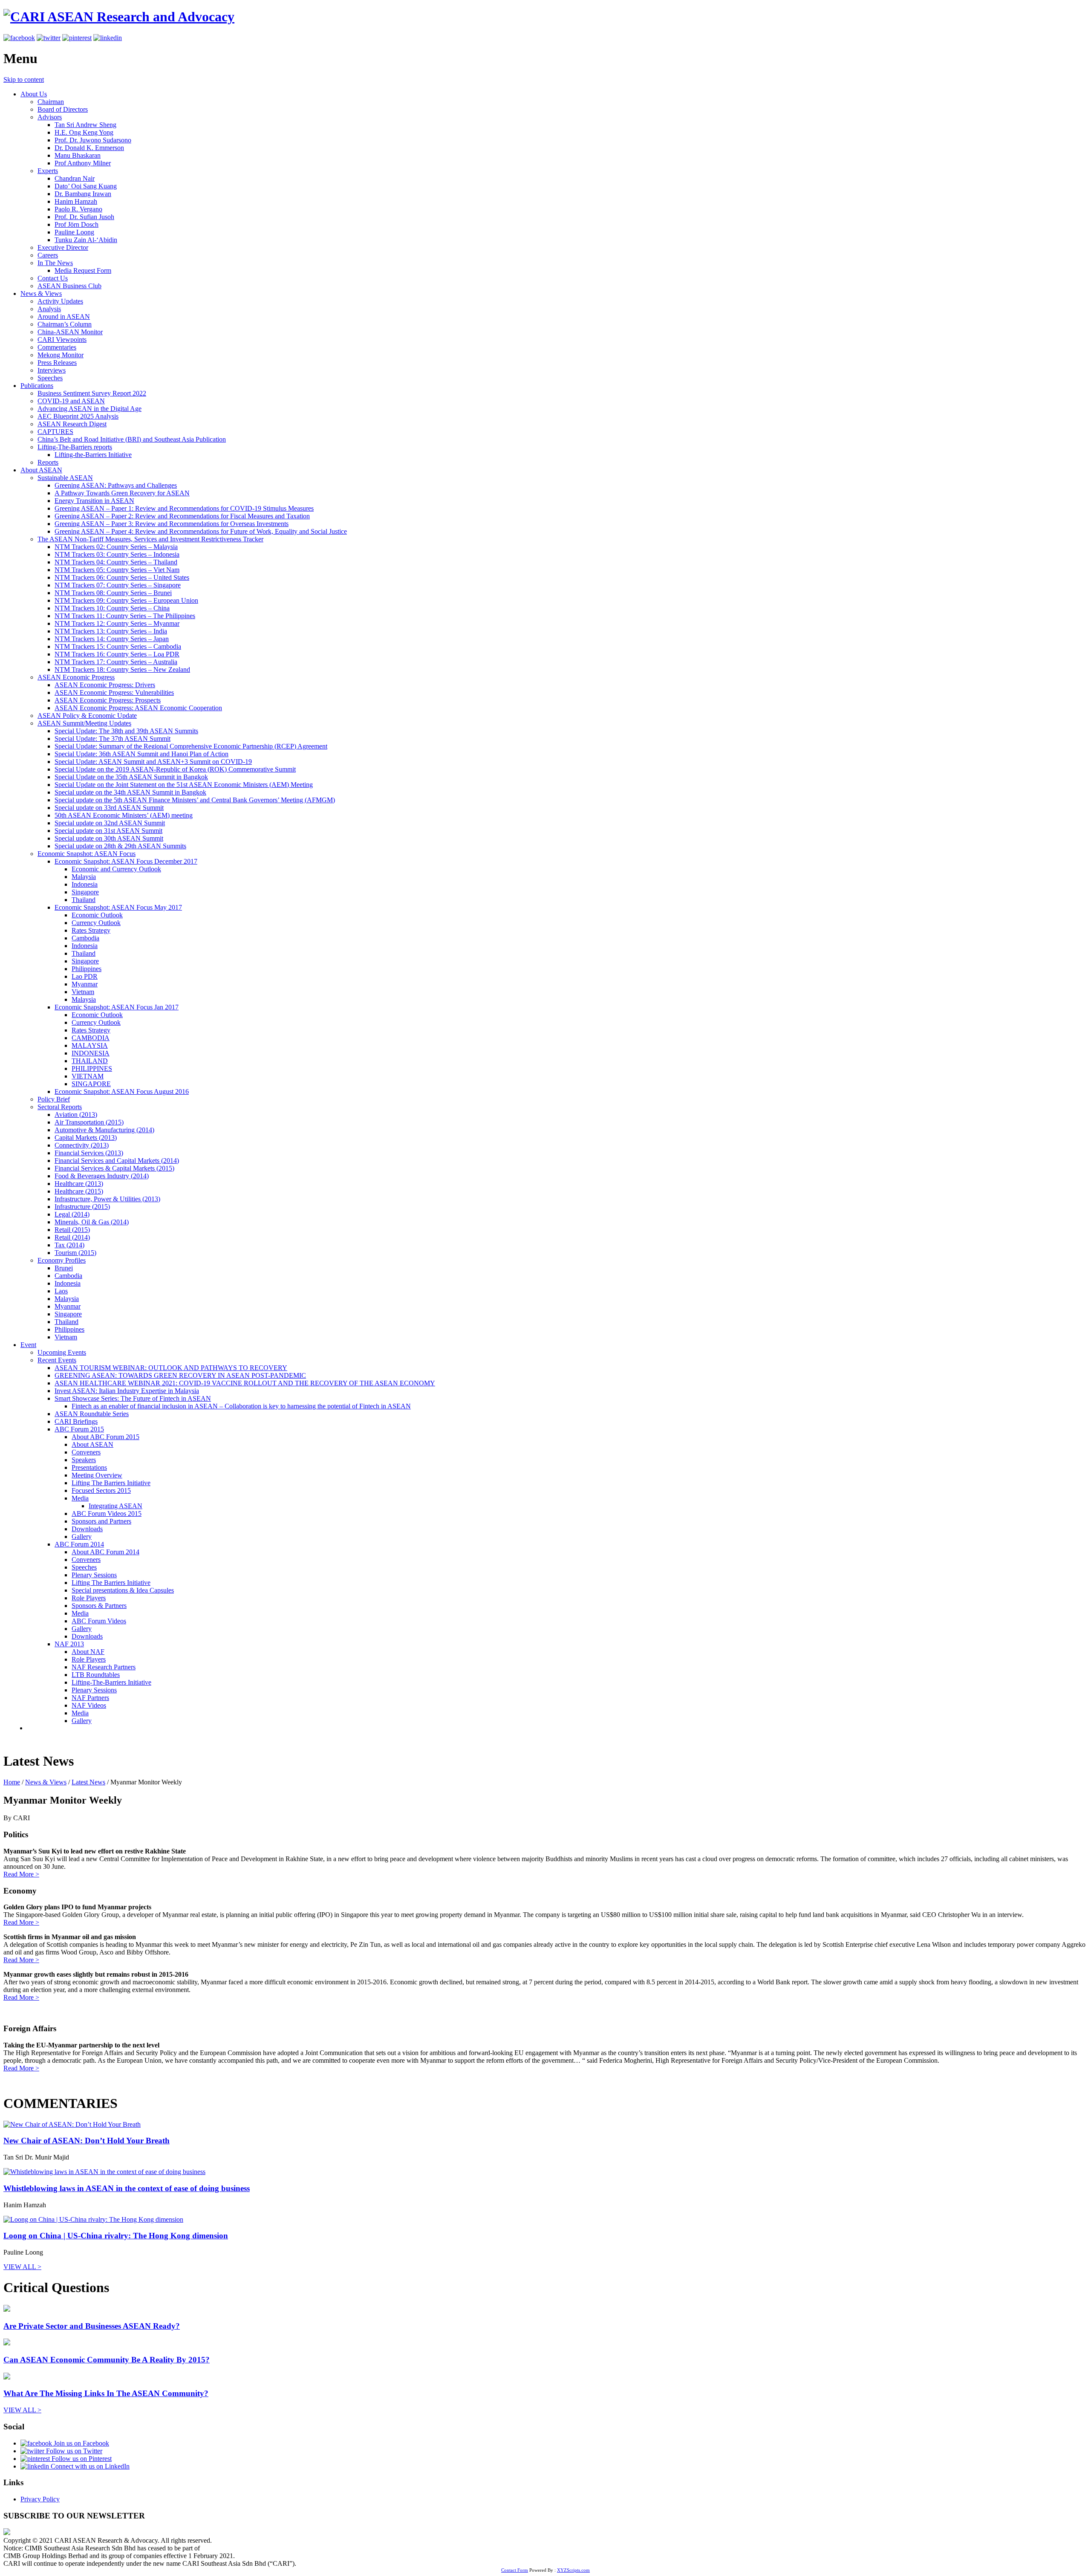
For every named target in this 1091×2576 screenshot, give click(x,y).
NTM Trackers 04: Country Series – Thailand (116, 562)
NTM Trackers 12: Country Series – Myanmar (117, 623)
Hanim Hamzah (76, 201)
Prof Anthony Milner (83, 163)
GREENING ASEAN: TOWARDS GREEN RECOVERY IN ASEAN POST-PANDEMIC (180, 1375)
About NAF (88, 1652)
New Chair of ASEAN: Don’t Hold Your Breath (87, 2141)
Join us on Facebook (81, 2443)
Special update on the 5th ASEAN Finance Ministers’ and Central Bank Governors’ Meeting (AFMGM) (195, 800)
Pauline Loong (74, 232)
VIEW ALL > (22, 2267)
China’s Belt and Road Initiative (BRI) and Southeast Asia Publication (132, 439)
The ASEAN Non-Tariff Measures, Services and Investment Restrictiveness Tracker (150, 539)
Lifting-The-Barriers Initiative (111, 1682)
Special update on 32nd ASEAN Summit (110, 823)
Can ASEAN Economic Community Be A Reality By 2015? (107, 2360)
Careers (48, 255)
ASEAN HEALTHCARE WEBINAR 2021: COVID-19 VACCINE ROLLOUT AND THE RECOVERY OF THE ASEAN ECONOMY (245, 1383)
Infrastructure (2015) (82, 1207)
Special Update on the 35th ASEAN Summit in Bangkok (131, 777)
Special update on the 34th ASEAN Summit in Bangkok (130, 792)
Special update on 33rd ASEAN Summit (109, 808)
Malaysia (84, 877)
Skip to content (24, 80)
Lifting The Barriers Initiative (111, 1483)
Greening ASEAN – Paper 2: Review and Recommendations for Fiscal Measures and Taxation (182, 516)
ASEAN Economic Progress (76, 677)
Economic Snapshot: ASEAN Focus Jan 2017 (117, 1007)
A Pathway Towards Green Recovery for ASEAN (122, 493)
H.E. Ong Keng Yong (84, 132)
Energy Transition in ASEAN (94, 501)
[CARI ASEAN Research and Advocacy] (119, 17)
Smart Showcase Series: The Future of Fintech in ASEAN (133, 1398)
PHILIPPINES (92, 1068)
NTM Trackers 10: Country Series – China (112, 608)
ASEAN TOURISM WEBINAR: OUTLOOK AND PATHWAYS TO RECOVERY (171, 1368)
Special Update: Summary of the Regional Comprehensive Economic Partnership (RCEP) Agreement (191, 746)
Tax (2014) (69, 1245)
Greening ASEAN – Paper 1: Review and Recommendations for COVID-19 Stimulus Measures (184, 508)
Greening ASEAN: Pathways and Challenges (116, 485)
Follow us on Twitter (73, 2451)
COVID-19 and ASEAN (71, 401)
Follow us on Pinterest (81, 2459)
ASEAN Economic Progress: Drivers (105, 685)
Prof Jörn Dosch (76, 224)
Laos (61, 1291)
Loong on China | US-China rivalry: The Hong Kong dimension (116, 2236)
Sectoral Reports (60, 1107)
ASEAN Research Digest (72, 424)
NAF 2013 (69, 1644)
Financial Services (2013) (89, 1153)
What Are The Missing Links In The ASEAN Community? (106, 2393)
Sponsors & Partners (99, 1606)
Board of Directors (63, 109)
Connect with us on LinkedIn (89, 2466)
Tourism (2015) (75, 1253)
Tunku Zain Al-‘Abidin (86, 240)
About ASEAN (41, 470)
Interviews (52, 370)
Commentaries (57, 347)
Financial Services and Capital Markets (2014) (117, 1161)
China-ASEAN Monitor (70, 332)
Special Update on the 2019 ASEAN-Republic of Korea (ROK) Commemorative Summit (175, 769)
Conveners (86, 1452)
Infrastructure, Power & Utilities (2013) (107, 1199)
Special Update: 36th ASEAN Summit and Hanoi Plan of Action (141, 754)
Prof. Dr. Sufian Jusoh (84, 217)
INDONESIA (91, 1053)
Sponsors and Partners (101, 1521)
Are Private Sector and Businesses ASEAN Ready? (92, 2326)
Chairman (51, 102)
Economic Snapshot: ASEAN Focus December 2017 (126, 861)
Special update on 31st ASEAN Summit (108, 831)
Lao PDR (85, 976)
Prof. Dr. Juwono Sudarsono (93, 140)
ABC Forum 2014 (79, 1544)
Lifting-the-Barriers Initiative (93, 455)
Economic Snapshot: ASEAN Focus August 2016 (122, 1091)
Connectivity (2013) (82, 1145)
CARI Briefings (76, 1421)
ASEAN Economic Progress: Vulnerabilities (114, 692)
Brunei (64, 1268)
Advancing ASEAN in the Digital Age (89, 409)
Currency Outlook (96, 923)
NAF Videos (89, 1705)
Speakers (84, 1460)
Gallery (82, 1537)
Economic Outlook (97, 915)
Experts (48, 171)
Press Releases (57, 363)
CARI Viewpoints (62, 340)
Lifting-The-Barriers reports (75, 447)
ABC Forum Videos (99, 1621)
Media (80, 1498)
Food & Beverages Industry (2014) (102, 1176)
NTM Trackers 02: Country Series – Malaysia (116, 547)
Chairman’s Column (65, 324)
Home (12, 1782)
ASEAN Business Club (69, 286)
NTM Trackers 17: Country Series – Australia (116, 662)
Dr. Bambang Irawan (83, 194)
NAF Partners (90, 1698)
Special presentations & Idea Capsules (123, 1590)
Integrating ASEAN (115, 1506)
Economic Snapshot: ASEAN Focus (87, 854)
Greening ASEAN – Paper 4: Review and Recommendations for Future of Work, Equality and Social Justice (201, 531)
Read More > (21, 1874)
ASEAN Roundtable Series (92, 1414)
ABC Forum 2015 (79, 1429)
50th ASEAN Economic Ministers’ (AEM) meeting (124, 815)
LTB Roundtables (96, 1675)
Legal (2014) (72, 1214)
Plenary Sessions (94, 1575)
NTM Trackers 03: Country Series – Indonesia (117, 554)
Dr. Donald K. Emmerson (89, 148)
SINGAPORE (91, 1084)
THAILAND (90, 1061)
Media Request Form (83, 270)
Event (28, 1345)
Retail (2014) (72, 1237)
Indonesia (85, 884)
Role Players (89, 1598)
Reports (48, 462)
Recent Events (57, 1360)
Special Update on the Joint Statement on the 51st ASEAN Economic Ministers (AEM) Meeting (184, 785)
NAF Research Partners (104, 1667)
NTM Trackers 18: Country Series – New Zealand (122, 669)
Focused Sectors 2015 (101, 1490)
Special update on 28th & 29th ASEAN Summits (120, 846)
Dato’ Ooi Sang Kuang (86, 186)
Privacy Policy (40, 2499)
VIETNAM (88, 1076)
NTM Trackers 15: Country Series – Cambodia (118, 646)
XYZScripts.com (573, 2570)
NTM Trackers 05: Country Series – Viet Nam (117, 570)
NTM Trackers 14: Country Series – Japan (112, 639)
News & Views (41, 293)
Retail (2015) (72, 1230)
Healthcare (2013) (79, 1184)
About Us (34, 94)
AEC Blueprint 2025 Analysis (78, 416)
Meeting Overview (97, 1475)
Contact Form (515, 2570)
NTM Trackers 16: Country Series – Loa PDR (117, 654)
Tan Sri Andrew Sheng (85, 125)
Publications (37, 386)
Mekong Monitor (61, 355)
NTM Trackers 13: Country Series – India (111, 631)
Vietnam (83, 992)
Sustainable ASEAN (65, 478)
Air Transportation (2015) (89, 1122)
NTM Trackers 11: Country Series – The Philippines (125, 616)
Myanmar (85, 984)
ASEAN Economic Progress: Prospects (108, 700)
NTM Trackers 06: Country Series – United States (122, 577)
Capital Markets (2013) (86, 1138)
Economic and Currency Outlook (116, 869)
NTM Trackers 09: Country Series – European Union (126, 600)
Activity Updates (60, 301)
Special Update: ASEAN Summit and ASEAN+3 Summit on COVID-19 (153, 762)
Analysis (49, 309)
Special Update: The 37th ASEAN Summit (113, 739)
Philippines (87, 969)
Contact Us (53, 278)
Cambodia (85, 938)
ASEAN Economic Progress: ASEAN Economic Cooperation (138, 708)
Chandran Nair (75, 178)
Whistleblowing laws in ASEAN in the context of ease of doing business (127, 2188)
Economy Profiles (62, 1260)
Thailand (84, 900)
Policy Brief (54, 1099)
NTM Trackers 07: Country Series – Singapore (118, 585)
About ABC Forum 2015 (105, 1437)
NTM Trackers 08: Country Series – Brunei (113, 593)
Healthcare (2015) (79, 1191)
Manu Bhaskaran (78, 155)
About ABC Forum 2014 (105, 1552)
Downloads (87, 1529)
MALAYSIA (90, 1045)
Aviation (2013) (76, 1115)
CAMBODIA (91, 1038)
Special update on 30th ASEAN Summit (109, 838)
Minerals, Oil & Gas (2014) (92, 1222)
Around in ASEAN (64, 317)
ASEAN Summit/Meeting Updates (84, 723)
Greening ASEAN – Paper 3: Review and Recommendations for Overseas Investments (172, 524)
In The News (55, 263)
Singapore (85, 892)
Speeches (50, 378)
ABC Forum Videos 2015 (107, 1514)
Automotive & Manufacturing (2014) (104, 1130)
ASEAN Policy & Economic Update (87, 716)
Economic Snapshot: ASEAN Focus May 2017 (118, 907)
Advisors (50, 117)
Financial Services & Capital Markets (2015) (114, 1168)
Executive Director (63, 247)
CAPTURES (55, 432)
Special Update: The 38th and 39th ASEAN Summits (126, 731)
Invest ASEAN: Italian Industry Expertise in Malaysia (127, 1391)
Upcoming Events (62, 1352)
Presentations (89, 1467)
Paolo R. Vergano (78, 209)
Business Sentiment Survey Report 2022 (92, 393)
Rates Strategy (91, 930)
